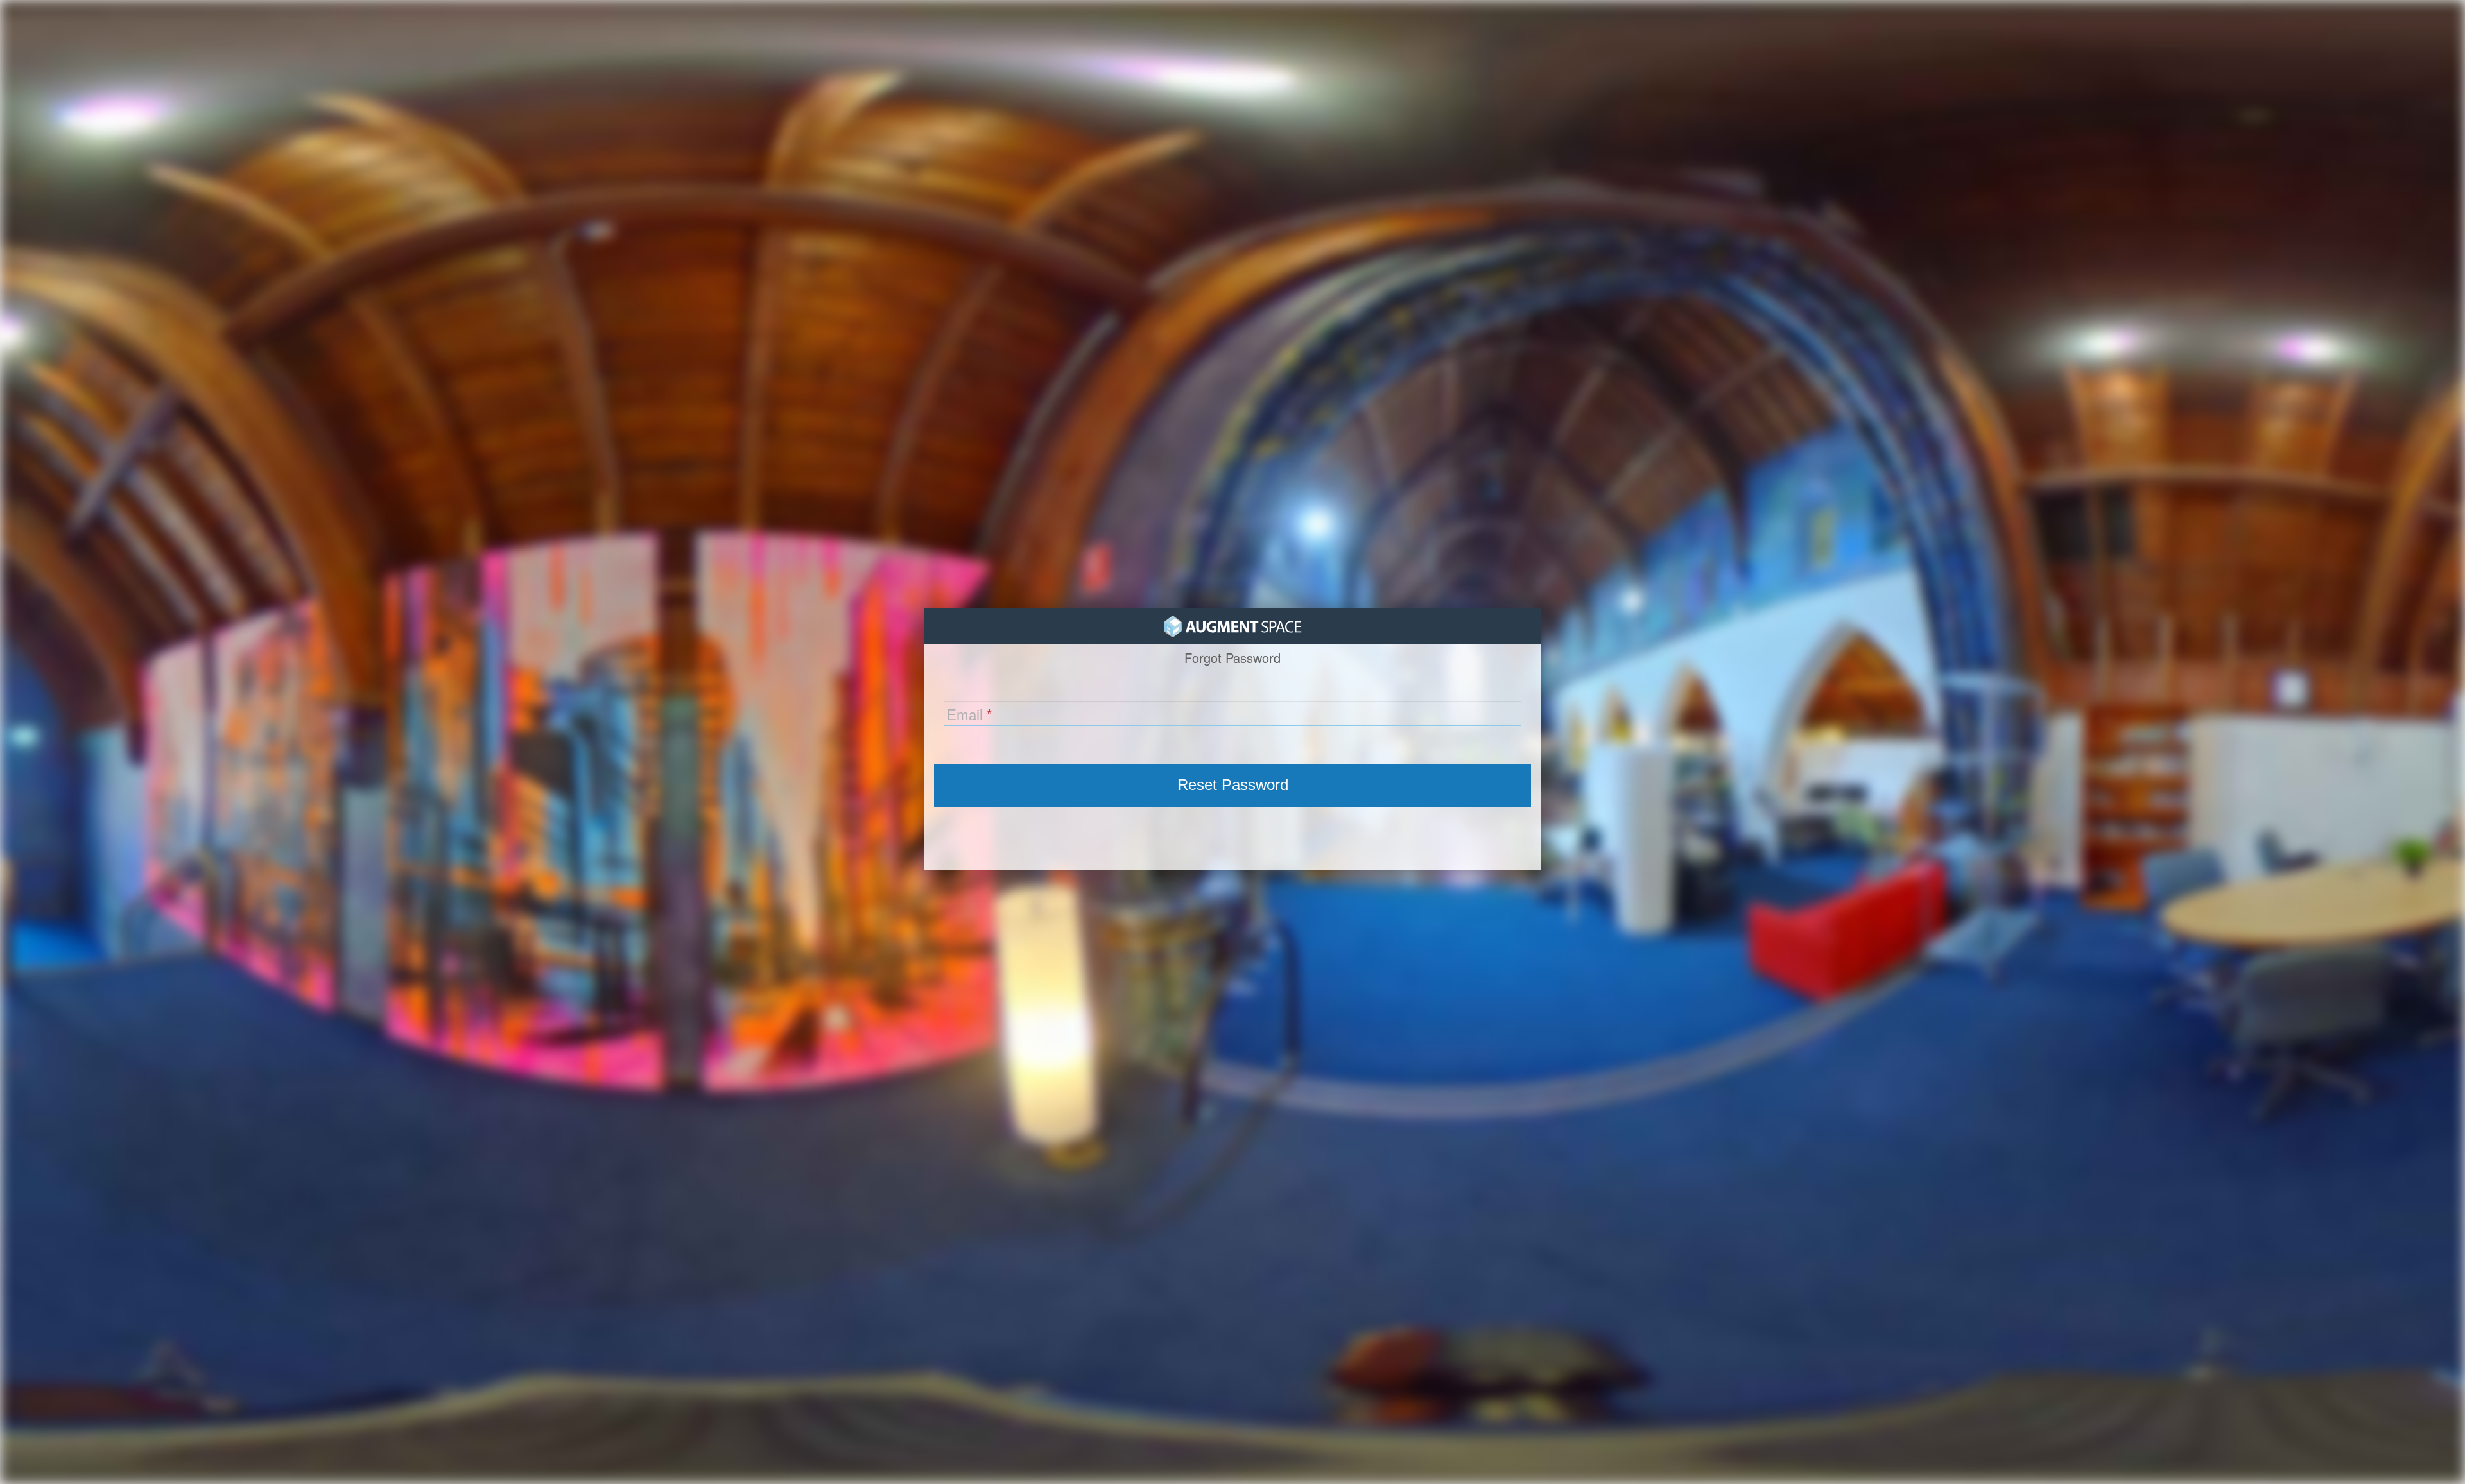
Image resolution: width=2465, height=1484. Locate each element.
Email (965, 714)
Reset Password (1233, 785)
